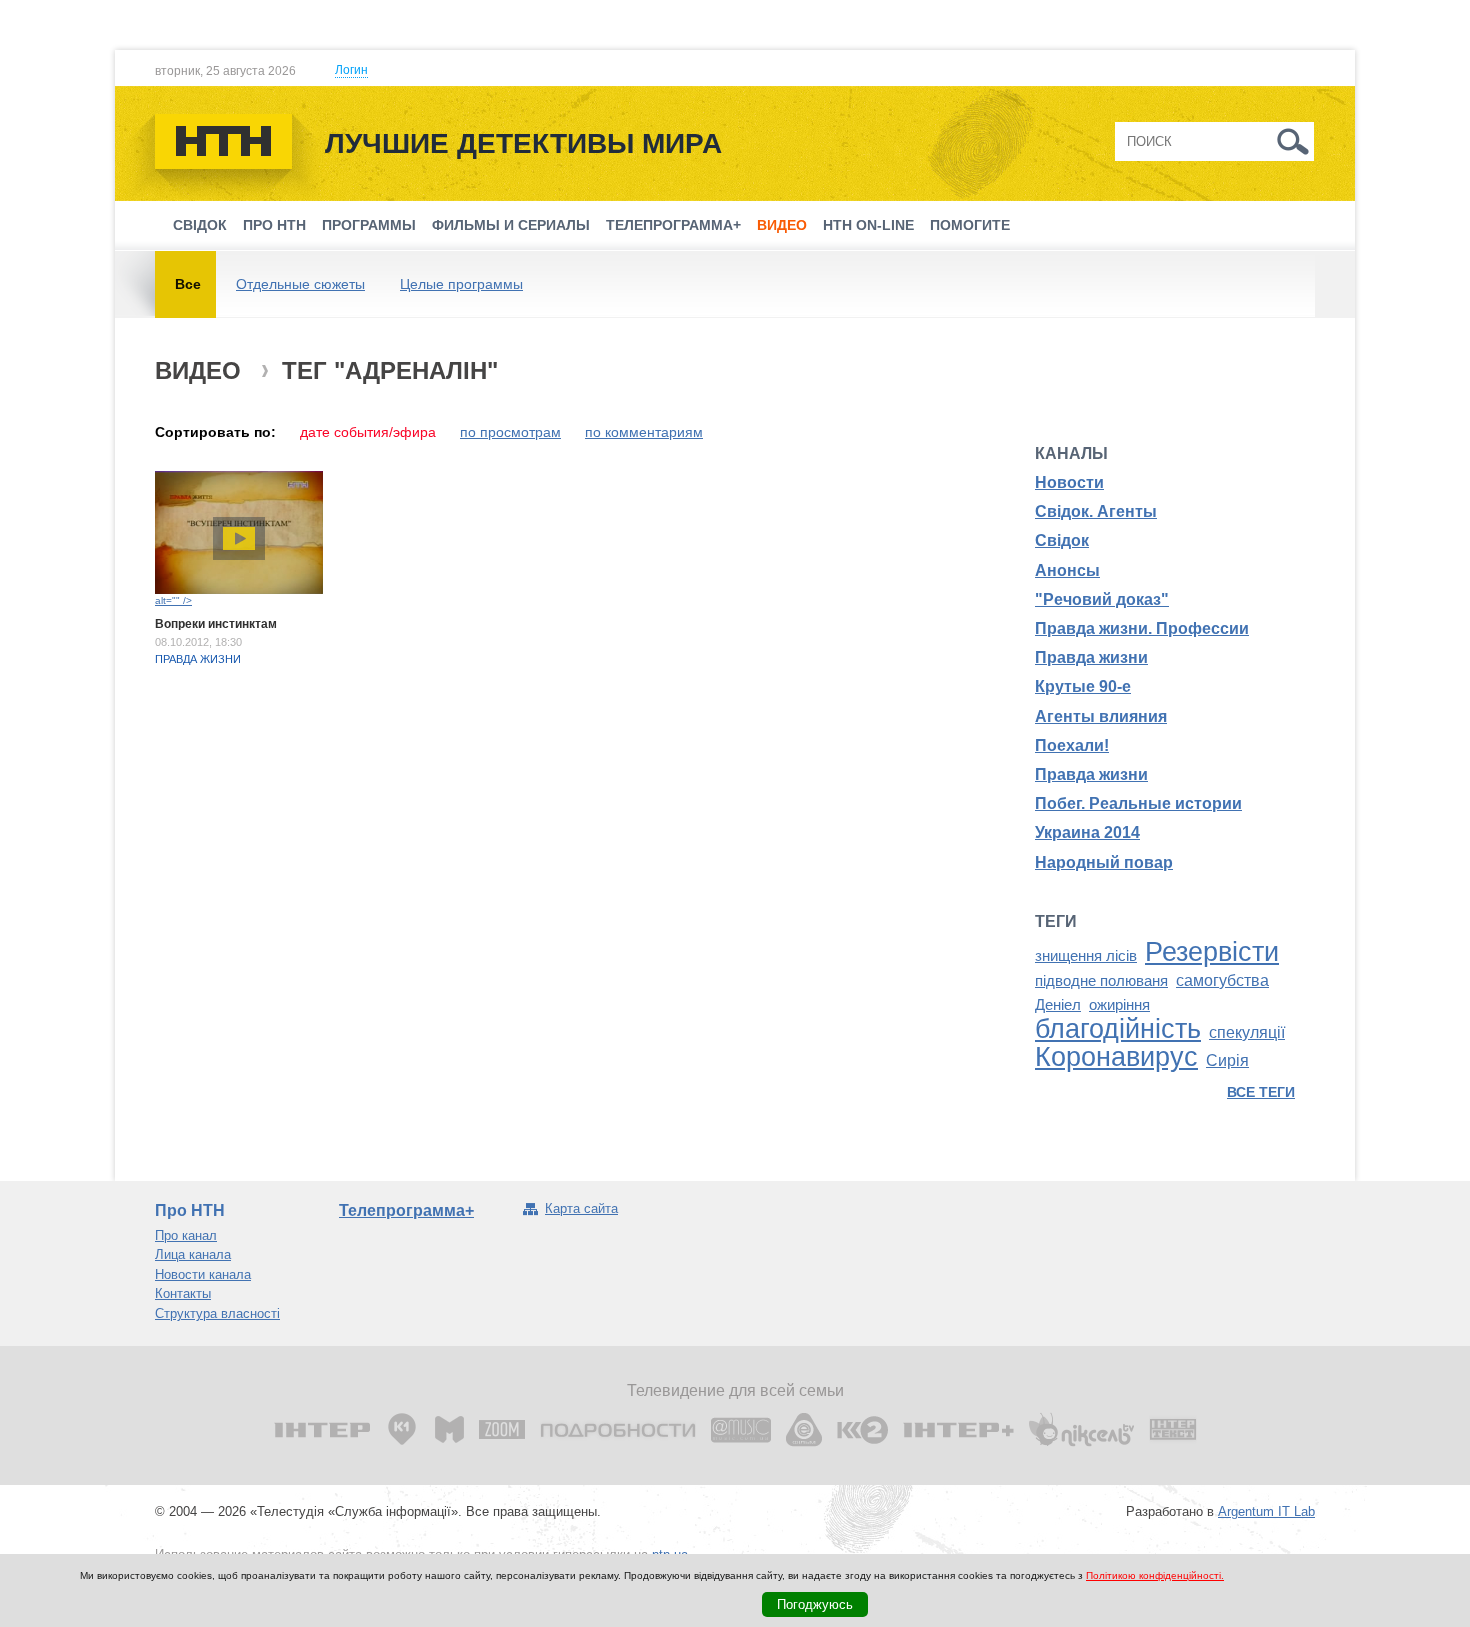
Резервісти (1212, 952)
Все (188, 284)
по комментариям (644, 432)
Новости (1069, 482)
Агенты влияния (1101, 716)
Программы (369, 225)
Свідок (200, 225)
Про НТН (274, 225)
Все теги (1261, 1092)
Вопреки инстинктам (216, 624)
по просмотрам (510, 432)
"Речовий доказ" (1102, 599)
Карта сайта (581, 1208)
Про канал (186, 1235)
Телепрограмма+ (673, 225)
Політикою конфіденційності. (1155, 1575)
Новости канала (203, 1274)
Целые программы (461, 284)
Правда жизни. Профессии (1142, 628)
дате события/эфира (368, 432)
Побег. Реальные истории (1138, 803)
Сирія (1227, 1060)
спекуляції (1247, 1032)
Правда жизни (198, 659)
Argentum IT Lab (1266, 1511)
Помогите (970, 225)
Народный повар (1104, 862)
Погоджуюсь (815, 1604)
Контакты (183, 1293)
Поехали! (1072, 745)
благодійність (1118, 1029)
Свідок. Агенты (1096, 511)
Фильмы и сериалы (511, 225)
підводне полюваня (1101, 981)
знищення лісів (1086, 956)
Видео (782, 225)
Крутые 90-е (1083, 686)
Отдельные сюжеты (300, 284)
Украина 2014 (1087, 832)
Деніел (1058, 1005)
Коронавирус (1116, 1057)
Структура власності (217, 1313)
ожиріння (1119, 1005)
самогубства (1222, 980)
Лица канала (193, 1254)
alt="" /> (173, 600)
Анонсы (1067, 570)
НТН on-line (868, 225)
